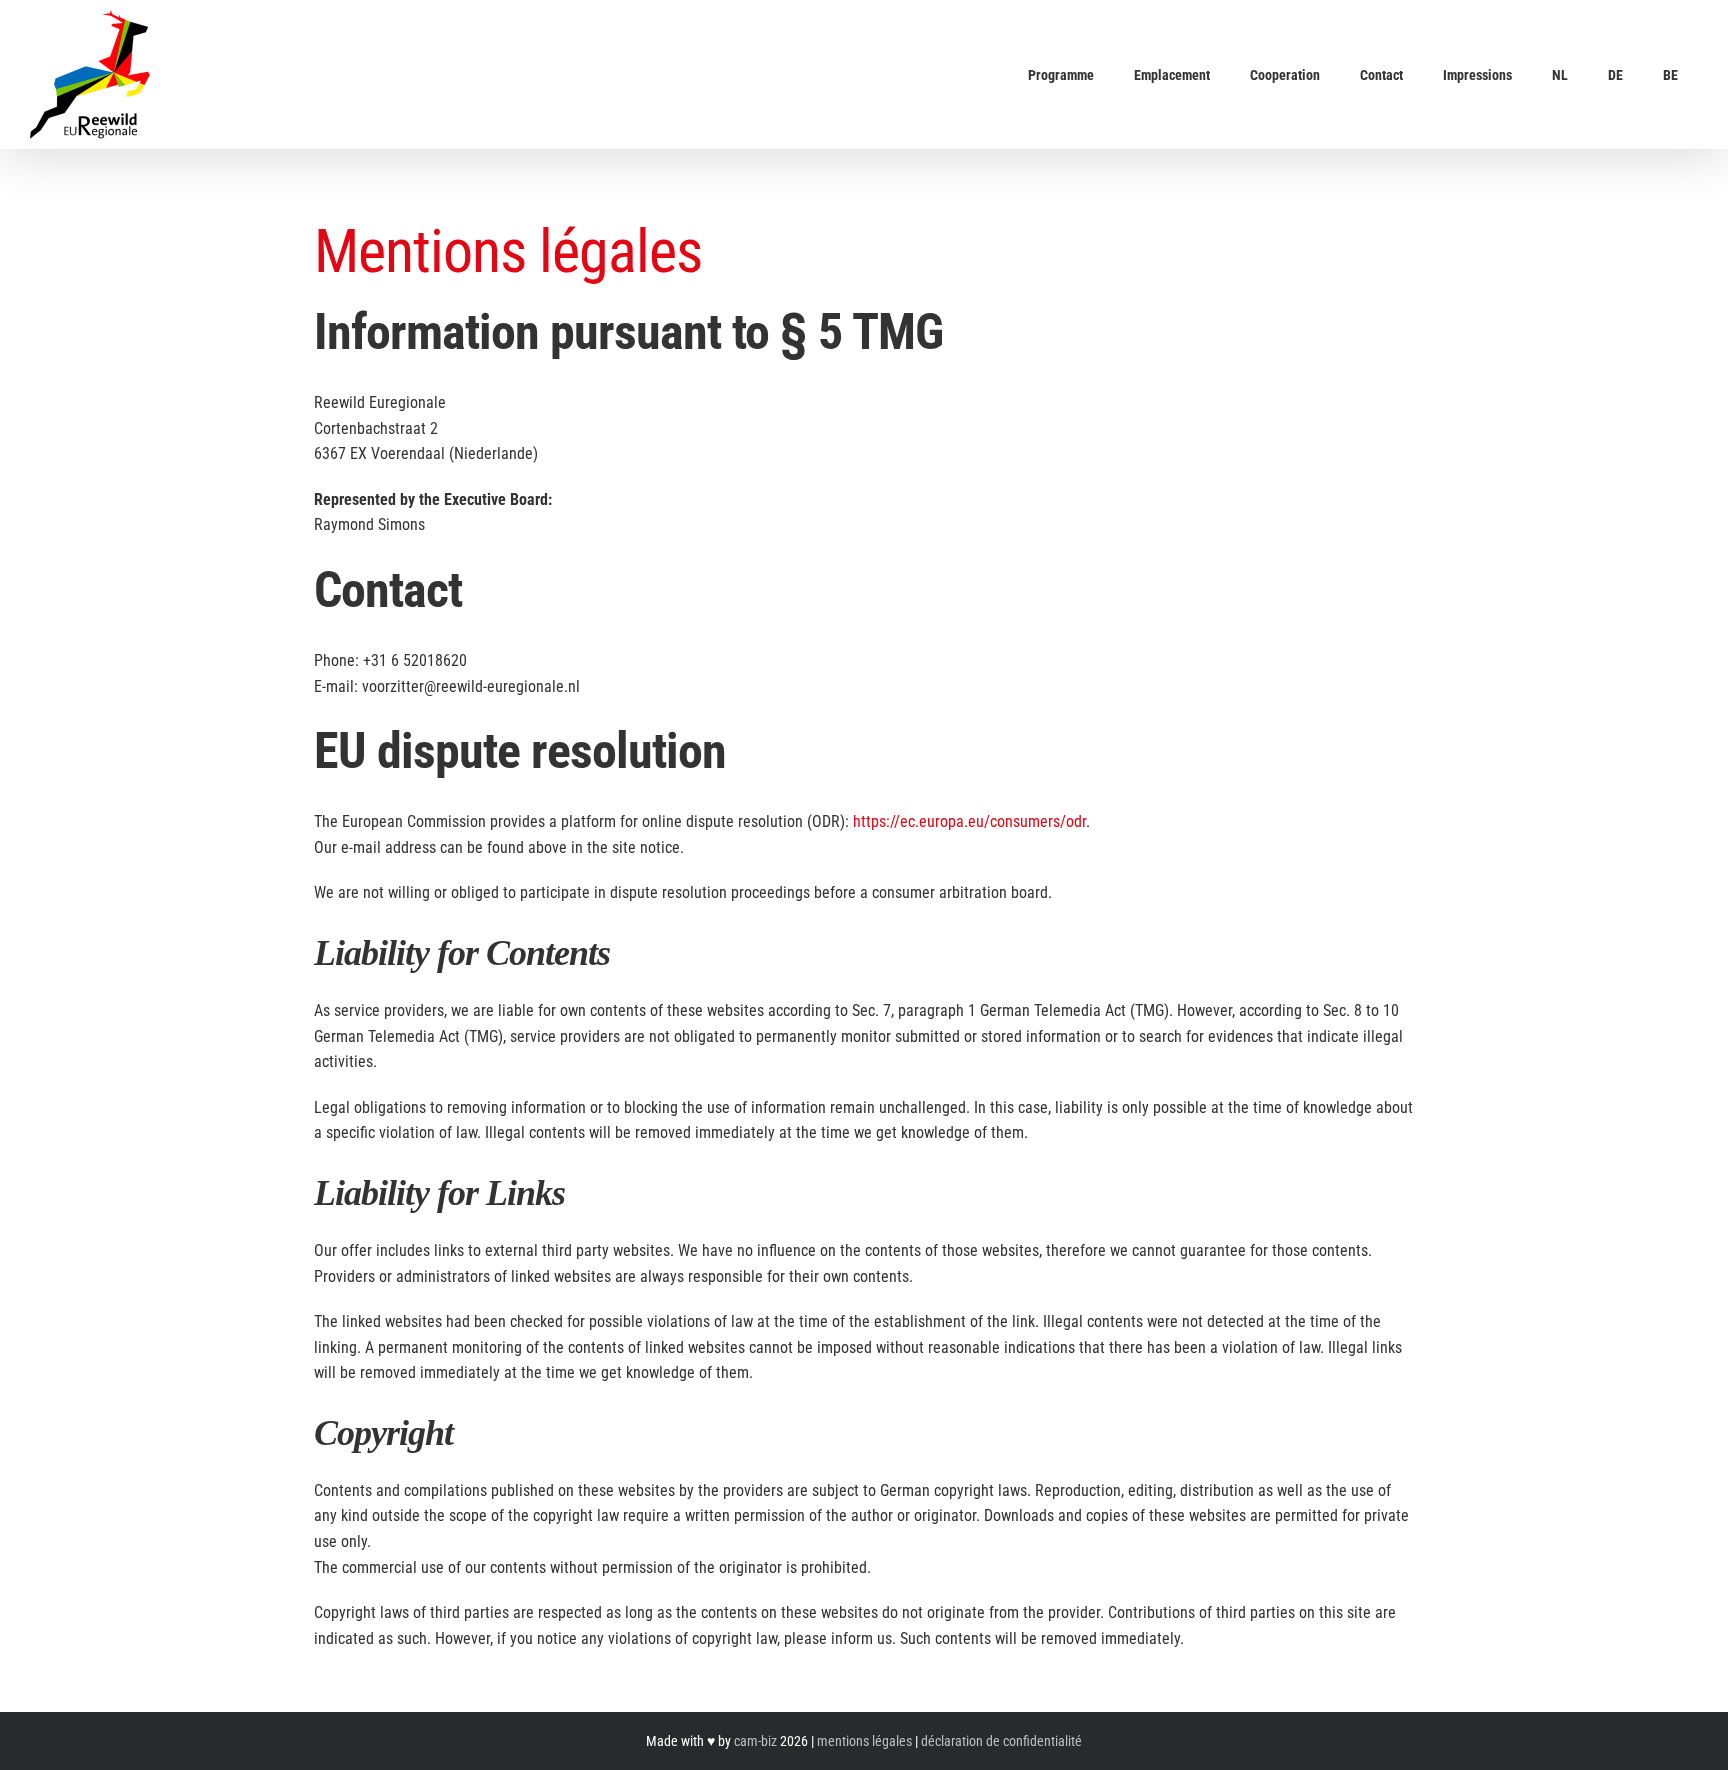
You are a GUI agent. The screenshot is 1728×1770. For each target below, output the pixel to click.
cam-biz (755, 1741)
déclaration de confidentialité (1001, 1741)
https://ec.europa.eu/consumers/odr (969, 821)
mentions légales (864, 1741)
